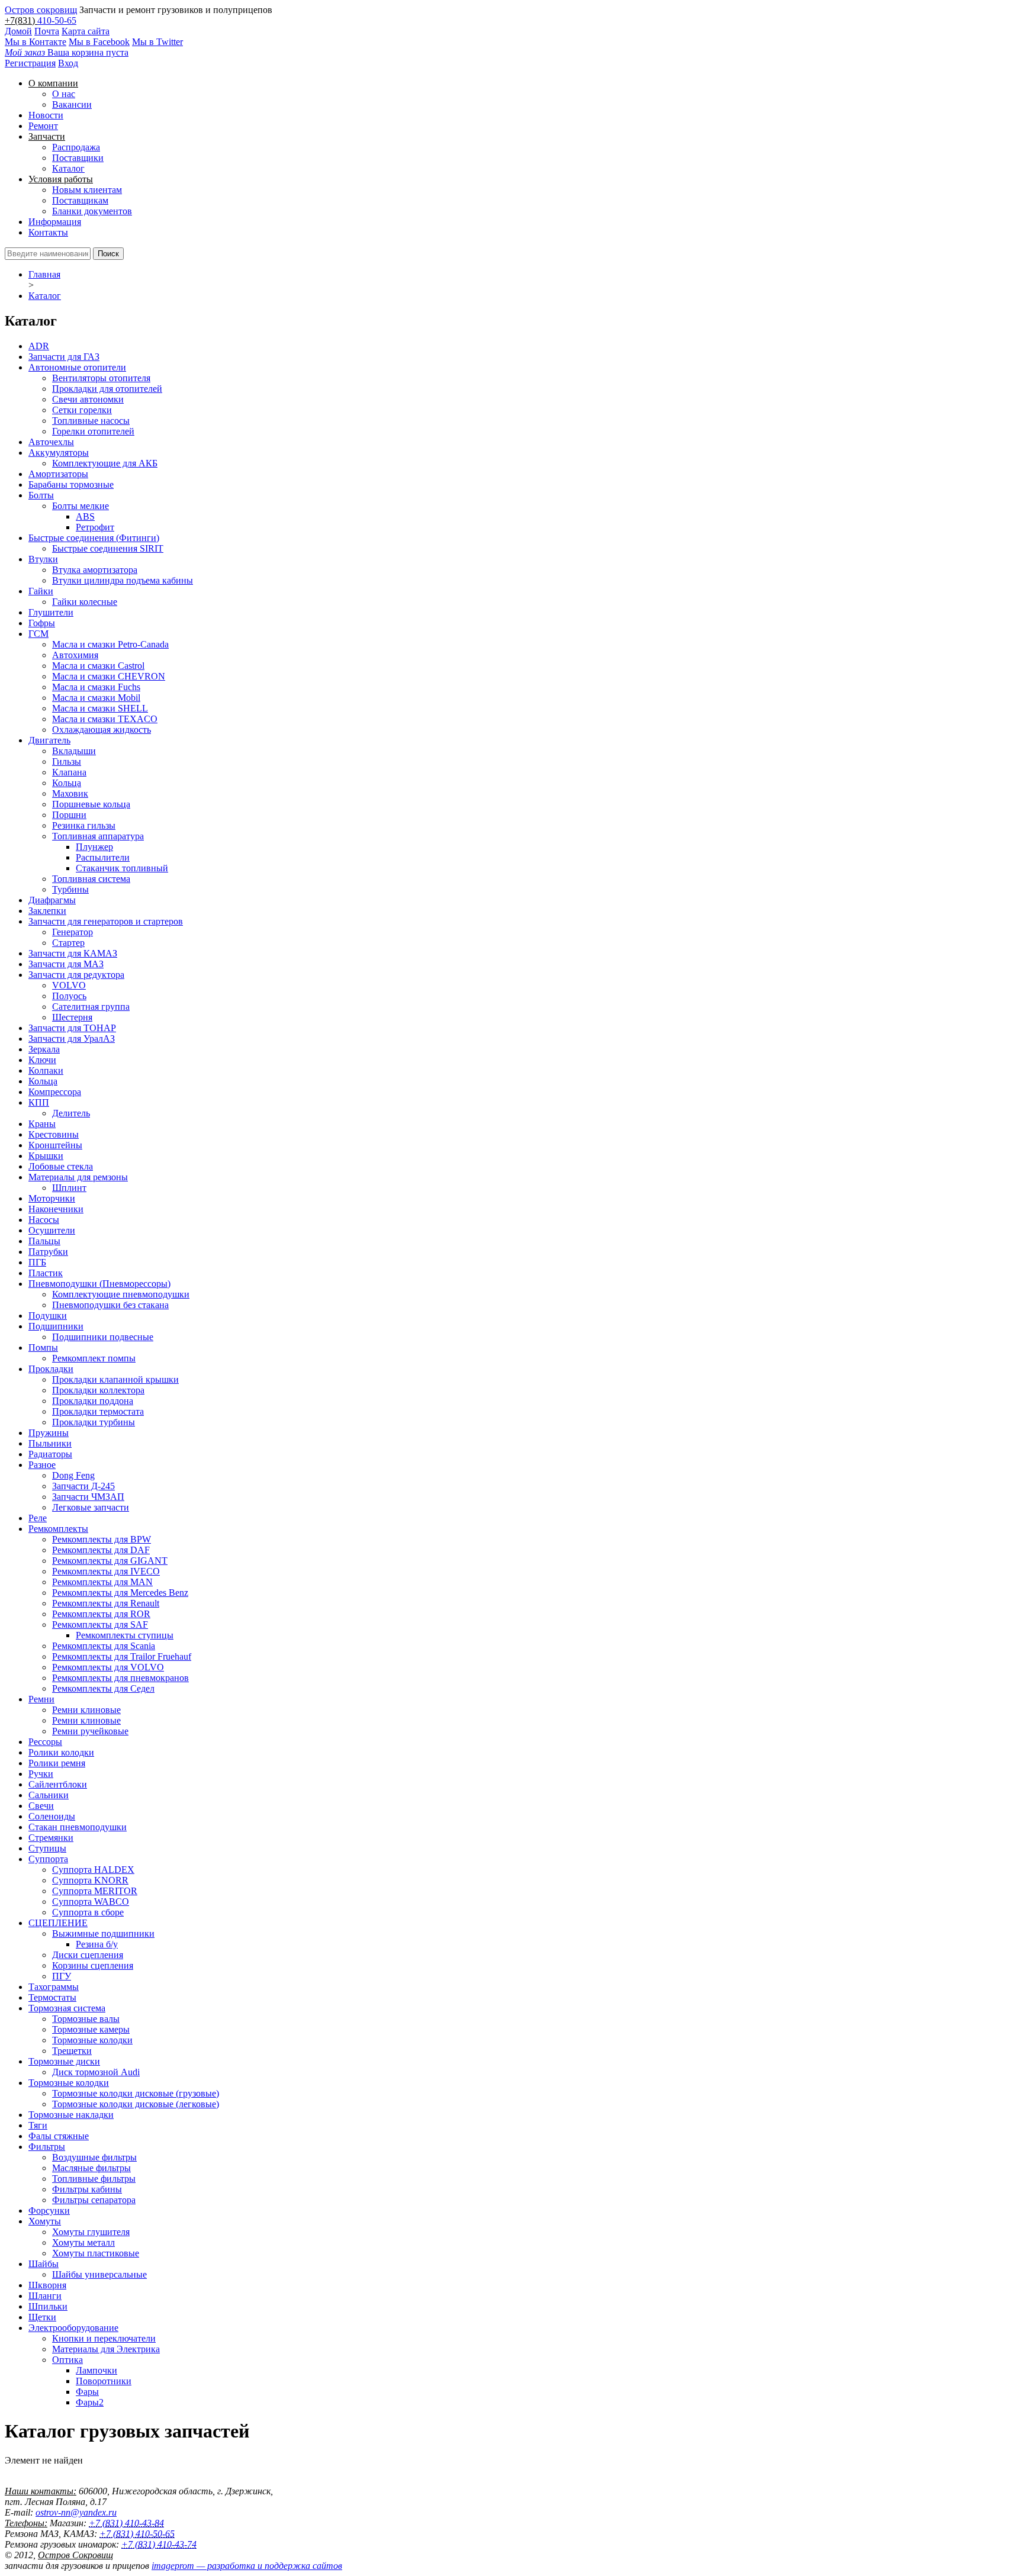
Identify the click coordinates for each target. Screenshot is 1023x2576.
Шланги (45, 2296)
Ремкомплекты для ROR (101, 1614)
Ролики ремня (57, 1763)
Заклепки (47, 911)
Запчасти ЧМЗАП (88, 1497)
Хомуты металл (83, 2242)
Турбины (70, 889)
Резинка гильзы (84, 825)
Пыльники (50, 1443)
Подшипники (56, 1326)
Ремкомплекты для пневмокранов (120, 1678)
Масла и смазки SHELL (100, 708)
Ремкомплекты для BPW (102, 1539)
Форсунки (49, 2210)
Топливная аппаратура (98, 836)
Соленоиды (52, 1816)
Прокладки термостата (98, 1411)
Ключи (42, 1060)
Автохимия (75, 655)
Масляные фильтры (91, 2168)
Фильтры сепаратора (94, 2200)
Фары (87, 2392)
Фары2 (90, 2402)
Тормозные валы (86, 2019)
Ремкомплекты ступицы (125, 1635)
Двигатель (49, 740)
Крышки (46, 1156)
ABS (85, 516)
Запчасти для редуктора (76, 975)
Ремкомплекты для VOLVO (108, 1667)
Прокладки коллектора (98, 1390)
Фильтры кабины (87, 2189)
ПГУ (62, 1976)
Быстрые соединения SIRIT (108, 548)
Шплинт (69, 1188)
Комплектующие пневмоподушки (121, 1294)
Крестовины (54, 1134)
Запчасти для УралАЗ (72, 1039)
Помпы (43, 1347)
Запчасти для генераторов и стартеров (106, 921)
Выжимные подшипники (103, 1933)
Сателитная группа (91, 1007)
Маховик (70, 793)
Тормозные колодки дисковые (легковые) (136, 2104)
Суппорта (48, 1859)
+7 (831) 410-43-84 (126, 2523)
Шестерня (72, 1017)
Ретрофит (95, 527)
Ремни (41, 1699)
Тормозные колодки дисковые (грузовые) (136, 2093)
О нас (64, 94)
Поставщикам (80, 200)
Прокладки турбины (94, 1422)
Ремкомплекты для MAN (102, 1582)
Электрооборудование (73, 2328)
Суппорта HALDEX (93, 1870)
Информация (55, 222)
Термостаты (52, 1997)
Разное (42, 1465)
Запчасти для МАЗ (66, 964)
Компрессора (55, 1092)
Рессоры (45, 1742)
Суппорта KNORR (90, 1880)
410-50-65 (57, 20)
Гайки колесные (85, 602)
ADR (39, 346)
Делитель (71, 1113)
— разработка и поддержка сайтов (247, 2566)
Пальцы (44, 1241)
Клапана (69, 772)
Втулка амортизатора (95, 570)
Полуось (69, 996)
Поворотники (104, 2381)
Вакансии (72, 104)
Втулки (43, 559)
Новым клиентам (87, 190)
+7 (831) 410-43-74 (159, 2544)
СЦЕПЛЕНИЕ (58, 1923)
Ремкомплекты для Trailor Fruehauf (122, 1656)
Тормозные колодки (92, 2040)
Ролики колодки (61, 1752)
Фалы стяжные (59, 2136)
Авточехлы (51, 442)
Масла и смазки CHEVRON (109, 676)
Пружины (49, 1433)
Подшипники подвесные (103, 1337)
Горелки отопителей (93, 431)
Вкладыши (74, 751)
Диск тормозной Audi (96, 2072)
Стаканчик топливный (122, 868)
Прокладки (51, 1369)
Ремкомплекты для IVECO (106, 1571)
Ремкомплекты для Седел (103, 1688)
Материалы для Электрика (106, 2349)
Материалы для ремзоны (78, 1177)
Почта (47, 31)
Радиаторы (50, 1454)
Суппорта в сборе (88, 1912)
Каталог (68, 168)
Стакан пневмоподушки (78, 1827)
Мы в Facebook (99, 42)
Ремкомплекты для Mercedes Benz (120, 1593)
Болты (41, 495)
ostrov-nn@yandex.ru (76, 2512)
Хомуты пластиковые (96, 2253)
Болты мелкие (81, 506)
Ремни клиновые (86, 1710)
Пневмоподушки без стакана (110, 1305)
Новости (46, 115)
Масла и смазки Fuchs (96, 687)
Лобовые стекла (61, 1166)
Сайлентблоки (58, 1784)
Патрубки (48, 1252)
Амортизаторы (58, 474)
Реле (38, 1518)
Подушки (48, 1316)
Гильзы (67, 761)
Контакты (48, 232)
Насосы (44, 1220)
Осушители (52, 1230)
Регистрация (30, 63)
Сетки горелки (82, 410)
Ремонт (43, 126)
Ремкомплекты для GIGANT (110, 1561)
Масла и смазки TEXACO (105, 719)
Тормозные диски (64, 2061)
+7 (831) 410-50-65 (137, 2534)
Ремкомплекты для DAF (101, 1550)
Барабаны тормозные (71, 484)
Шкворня (47, 2285)
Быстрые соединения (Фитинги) (94, 538)
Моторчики (52, 1198)
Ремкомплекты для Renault (106, 1603)
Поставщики (78, 158)
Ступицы (47, 1848)
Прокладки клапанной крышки (115, 1379)
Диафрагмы (52, 900)
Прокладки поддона (93, 1401)
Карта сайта (86, 31)
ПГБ (37, 1262)
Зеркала (44, 1049)
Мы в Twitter (157, 42)
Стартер (68, 943)
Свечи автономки (88, 399)
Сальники (49, 1795)
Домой (18, 31)
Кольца (67, 783)
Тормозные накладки (71, 2115)
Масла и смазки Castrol (98, 666)
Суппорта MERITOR (95, 1891)
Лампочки (96, 2370)
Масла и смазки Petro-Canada (110, 644)
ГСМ (38, 634)
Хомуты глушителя (91, 2232)
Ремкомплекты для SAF (100, 1625)
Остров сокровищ (41, 10)
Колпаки (46, 1070)
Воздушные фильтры (94, 2157)
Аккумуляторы (59, 453)
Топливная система (91, 879)
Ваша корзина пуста (67, 52)
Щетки (42, 2317)
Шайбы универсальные (99, 2274)
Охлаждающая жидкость (102, 730)
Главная (44, 274)
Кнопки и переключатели (104, 2338)
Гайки (41, 591)
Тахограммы (54, 1987)
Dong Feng (73, 1475)
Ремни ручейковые (90, 1731)
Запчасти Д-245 (83, 1486)
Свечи (41, 1806)
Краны (42, 1124)
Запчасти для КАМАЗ (73, 953)
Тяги (38, 2125)
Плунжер (94, 847)
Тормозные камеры (91, 2029)
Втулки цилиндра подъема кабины (123, 580)
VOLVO (69, 985)
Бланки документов (92, 211)
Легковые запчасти (91, 1507)
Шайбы (44, 2264)
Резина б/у (97, 1944)
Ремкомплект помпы (94, 1358)
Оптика (67, 2360)
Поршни (69, 815)
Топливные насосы (91, 421)
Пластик (46, 1273)
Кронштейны (55, 1145)
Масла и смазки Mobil (96, 698)
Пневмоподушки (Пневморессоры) (99, 1284)
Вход (68, 63)
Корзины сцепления (93, 1965)
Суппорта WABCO (91, 1902)
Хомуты (45, 2221)
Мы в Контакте (36, 42)
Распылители (103, 857)
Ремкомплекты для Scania (104, 1646)
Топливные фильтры (94, 2179)
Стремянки (51, 1838)
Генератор (73, 932)
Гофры (42, 623)
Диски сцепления (88, 1955)
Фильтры (47, 2147)
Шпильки (48, 2306)
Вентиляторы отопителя (101, 378)
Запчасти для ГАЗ (64, 357)
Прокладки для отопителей (107, 389)
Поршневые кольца (91, 804)
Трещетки (72, 2051)
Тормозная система (67, 2008)
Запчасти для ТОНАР (72, 1028)
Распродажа (76, 147)
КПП (39, 1102)
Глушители (51, 612)
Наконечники (56, 1209)
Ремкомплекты (58, 1529)
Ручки (41, 1774)
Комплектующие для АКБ (105, 463)
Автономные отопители (77, 367)
